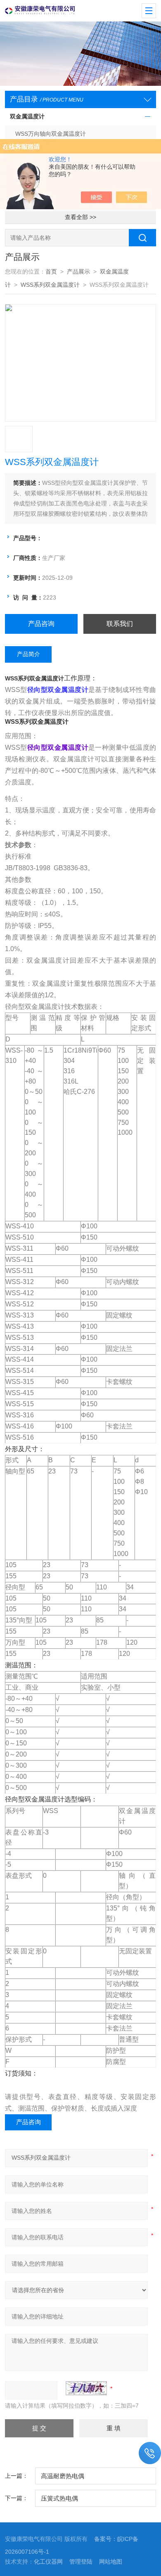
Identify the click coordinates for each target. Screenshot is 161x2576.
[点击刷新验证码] (86, 2388)
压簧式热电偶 (59, 2498)
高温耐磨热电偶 (63, 2476)
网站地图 (111, 2562)
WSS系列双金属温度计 (50, 285)
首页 (51, 272)
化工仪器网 (48, 2562)
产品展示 (78, 272)
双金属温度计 (27, 117)
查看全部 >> (80, 217)
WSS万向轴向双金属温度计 (51, 134)
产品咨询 (41, 624)
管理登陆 (81, 2562)
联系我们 (120, 624)
